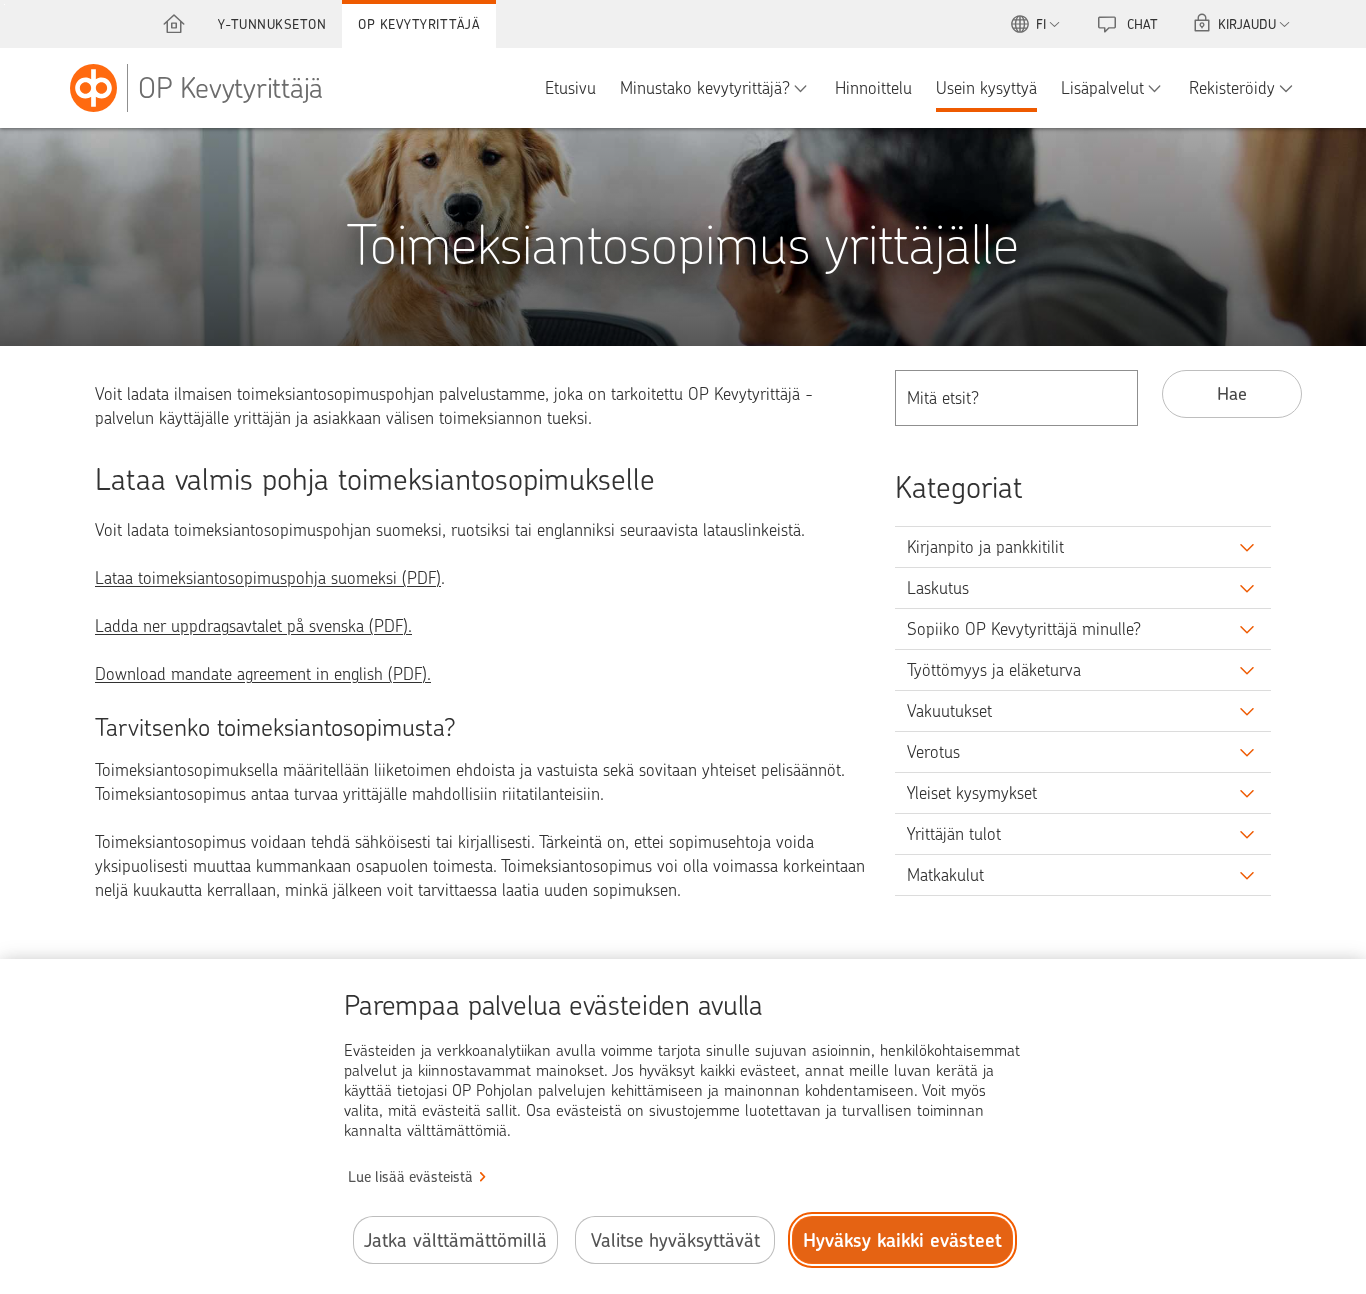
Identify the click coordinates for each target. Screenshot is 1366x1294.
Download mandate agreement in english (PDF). (263, 674)
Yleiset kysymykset (972, 793)
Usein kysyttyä (986, 88)
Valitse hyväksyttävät (675, 1240)
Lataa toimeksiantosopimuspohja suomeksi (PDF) (268, 578)
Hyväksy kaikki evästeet (902, 1240)
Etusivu (570, 88)
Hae (1232, 393)
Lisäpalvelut (1102, 88)
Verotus (933, 752)
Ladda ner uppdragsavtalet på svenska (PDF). (253, 626)
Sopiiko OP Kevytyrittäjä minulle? (1024, 629)
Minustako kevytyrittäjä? (705, 88)
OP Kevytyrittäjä (419, 24)
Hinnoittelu (873, 88)
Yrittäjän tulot (954, 834)
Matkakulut (945, 875)
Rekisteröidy (1232, 88)
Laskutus (938, 588)
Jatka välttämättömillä (455, 1240)
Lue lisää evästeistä (410, 1177)
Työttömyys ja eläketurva (994, 670)
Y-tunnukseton (272, 24)
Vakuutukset (949, 711)
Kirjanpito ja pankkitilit (985, 547)
